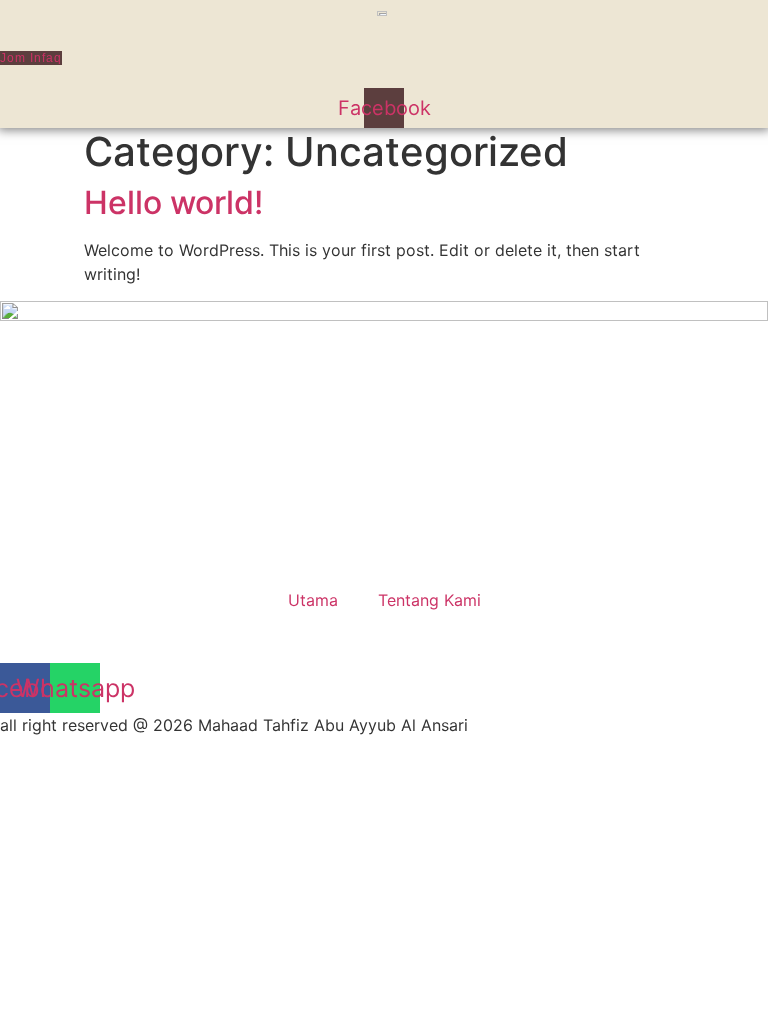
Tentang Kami (429, 600)
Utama (313, 600)
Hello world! (173, 202)
